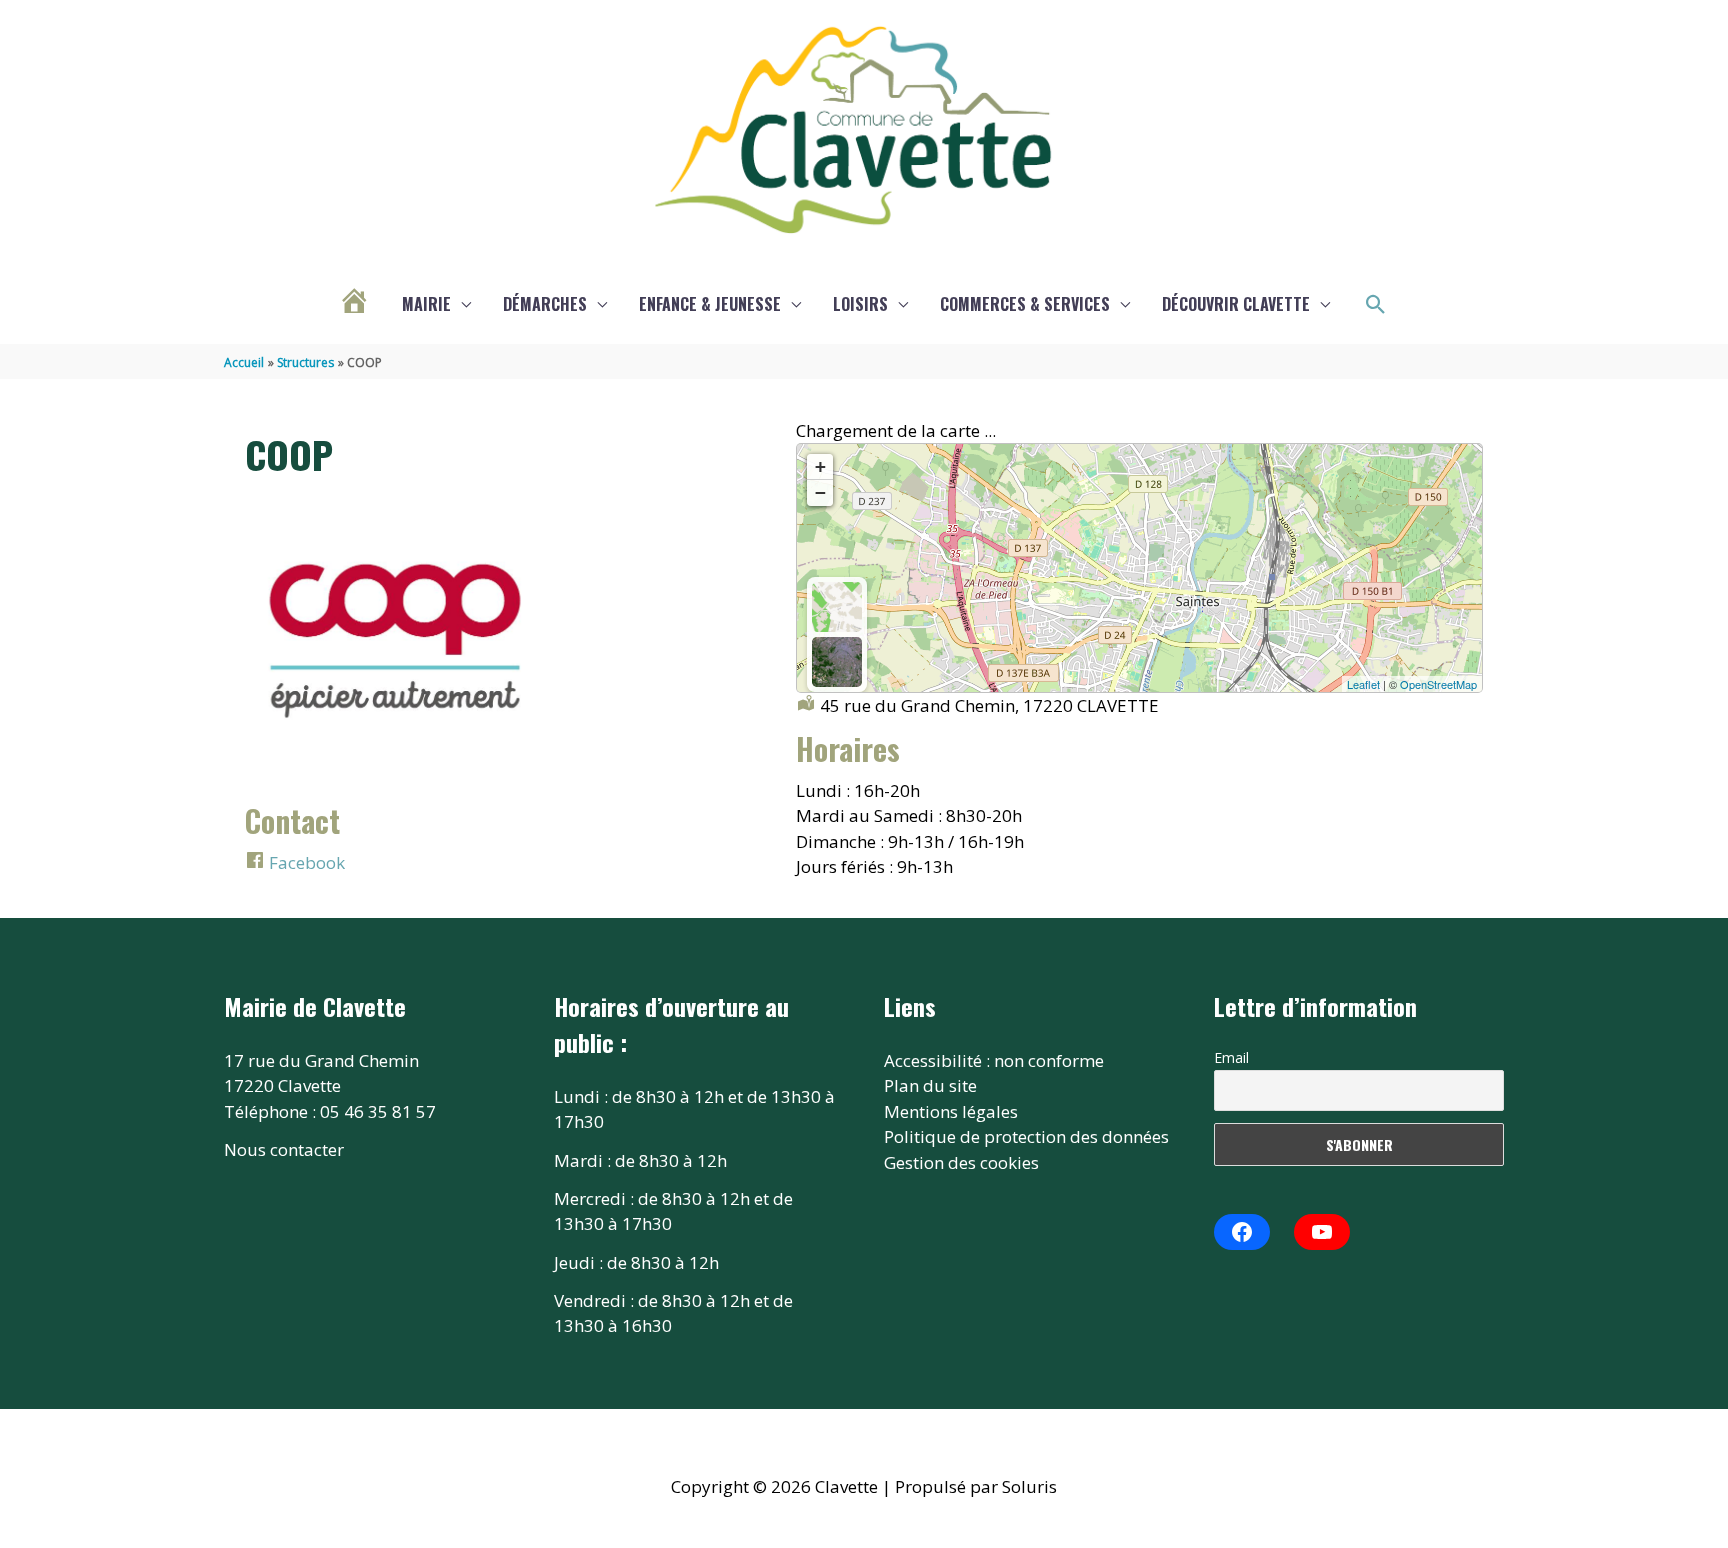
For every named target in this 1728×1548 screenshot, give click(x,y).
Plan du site (930, 1085)
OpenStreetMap (1438, 684)
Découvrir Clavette (1236, 304)
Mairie (426, 304)
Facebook (305, 862)
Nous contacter (284, 1149)
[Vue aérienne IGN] (837, 662)
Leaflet (1363, 684)
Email (1231, 1057)
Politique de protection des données (1026, 1136)
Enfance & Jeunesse (710, 304)
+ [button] (820, 466)
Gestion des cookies (961, 1162)
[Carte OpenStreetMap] (837, 607)
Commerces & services (1025, 304)
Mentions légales (951, 1111)
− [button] (820, 492)
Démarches (545, 304)
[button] (1376, 305)
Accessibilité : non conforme (994, 1060)
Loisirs (860, 304)
